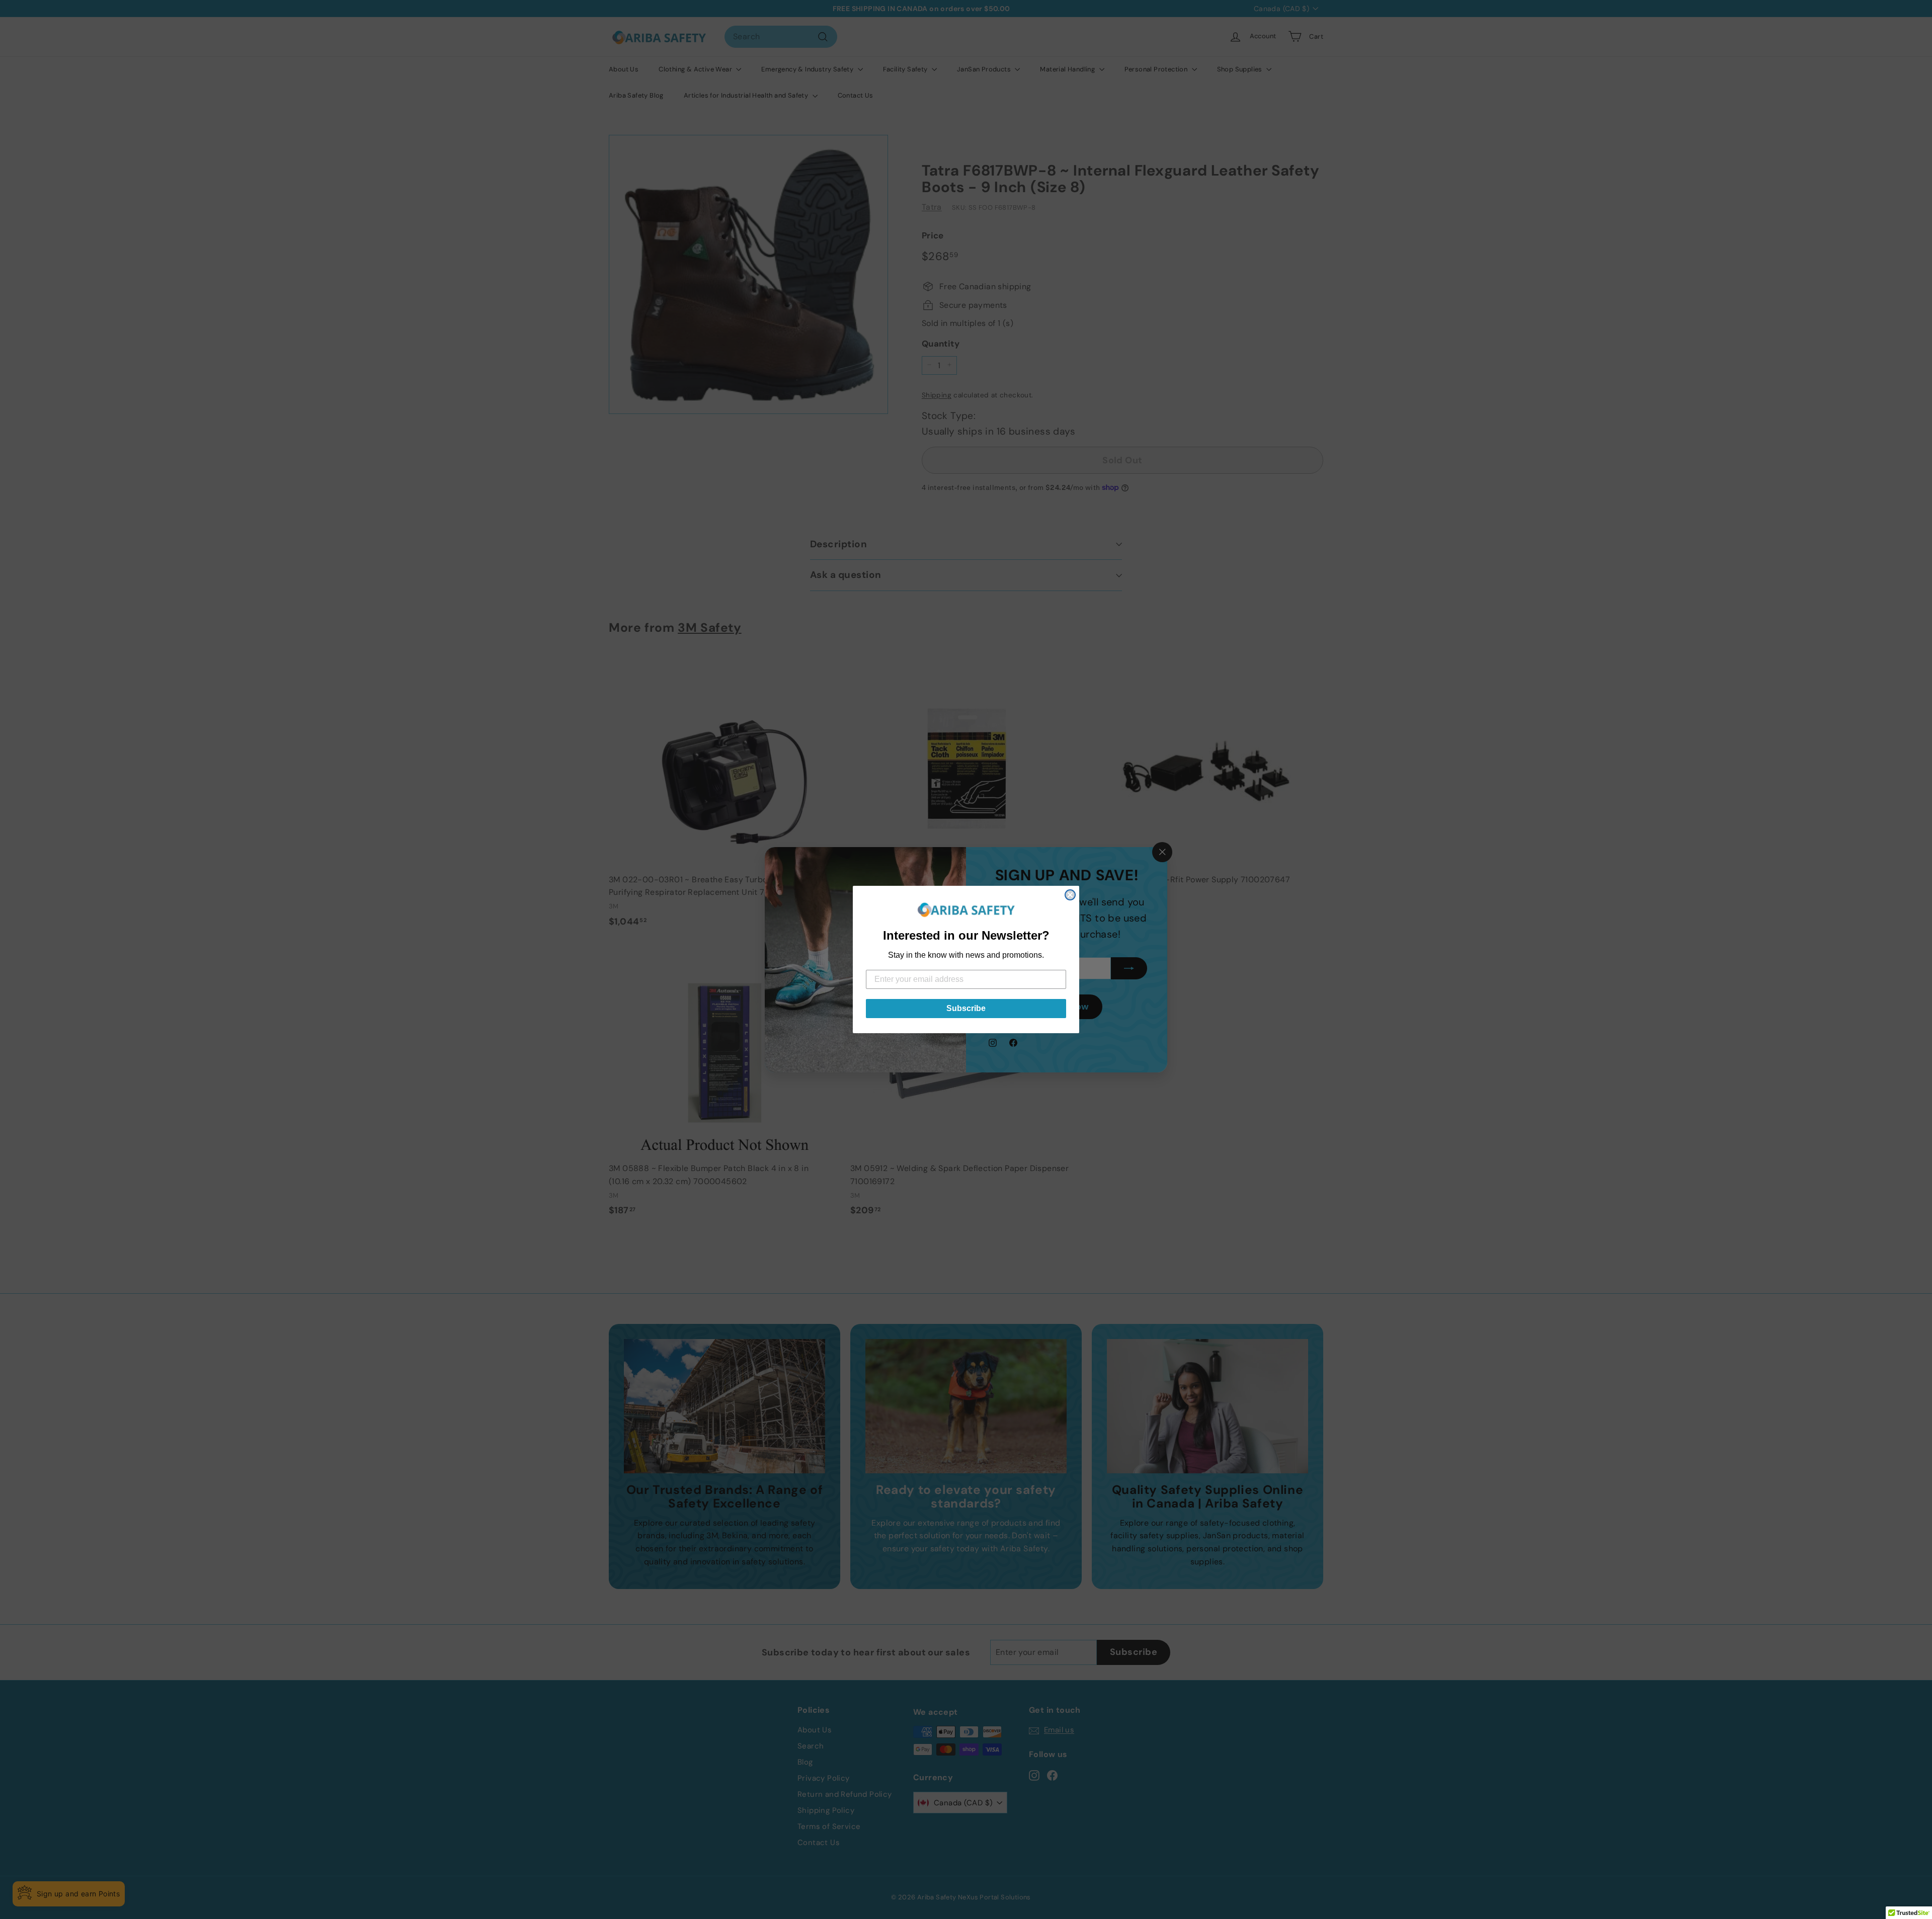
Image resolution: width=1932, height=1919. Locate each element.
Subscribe (966, 1008)
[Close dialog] (1070, 895)
